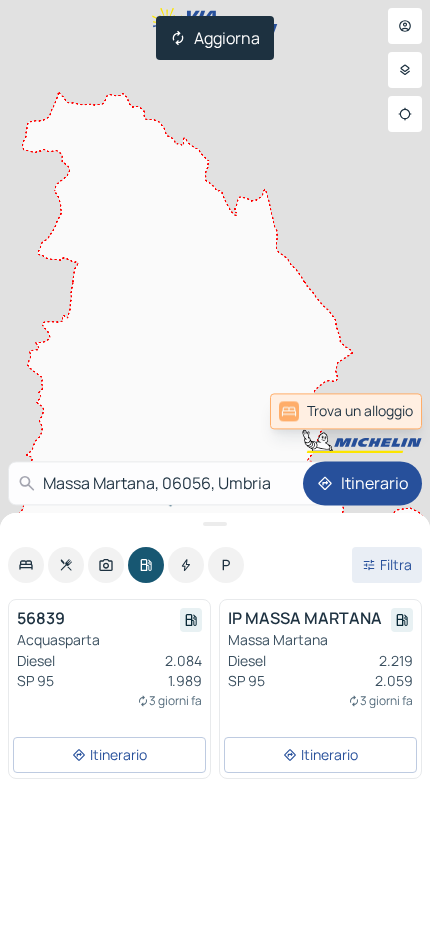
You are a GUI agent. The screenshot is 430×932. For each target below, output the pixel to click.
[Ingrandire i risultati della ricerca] (215, 524)
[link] (346, 411)
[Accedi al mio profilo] (405, 26)
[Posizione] (405, 114)
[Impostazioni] (405, 70)
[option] (26, 565)
